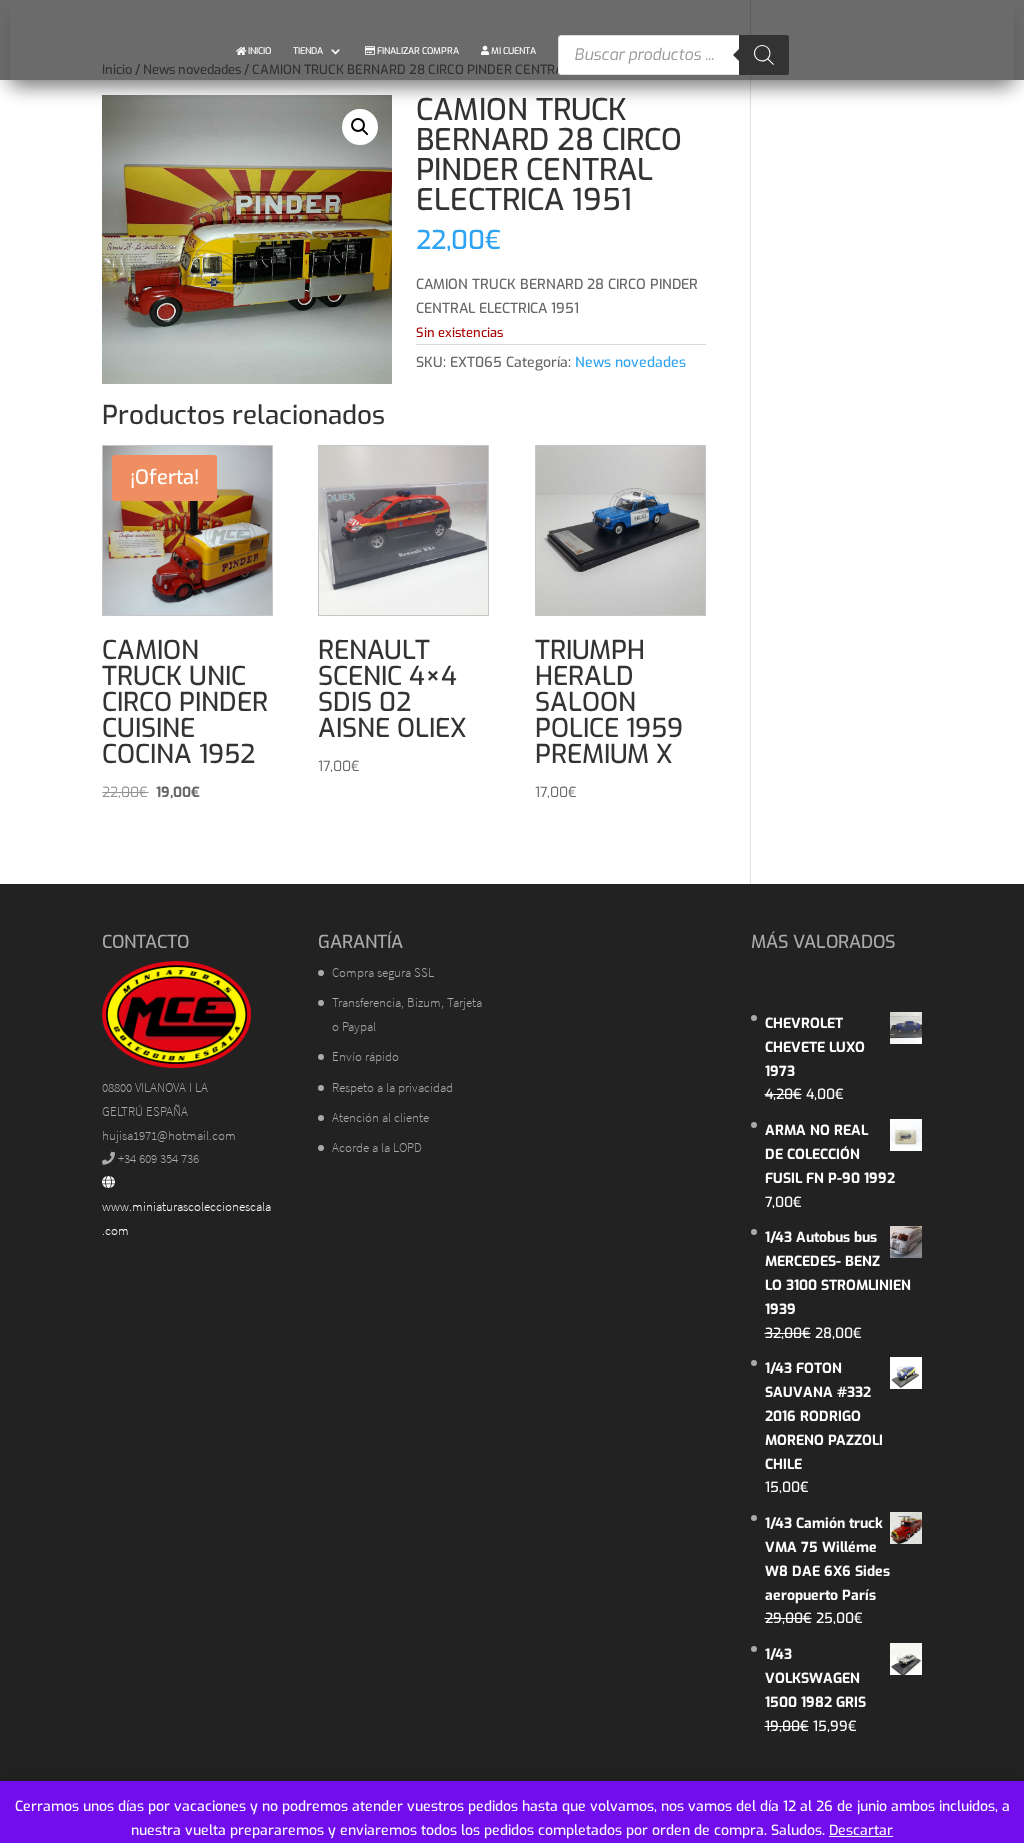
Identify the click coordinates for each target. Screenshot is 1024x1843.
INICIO (258, 51)
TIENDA (308, 51)
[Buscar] (764, 55)
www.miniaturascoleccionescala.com (186, 1218)
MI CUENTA (512, 51)
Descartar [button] (861, 1830)
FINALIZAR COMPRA (417, 51)
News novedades (630, 362)
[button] (360, 127)
